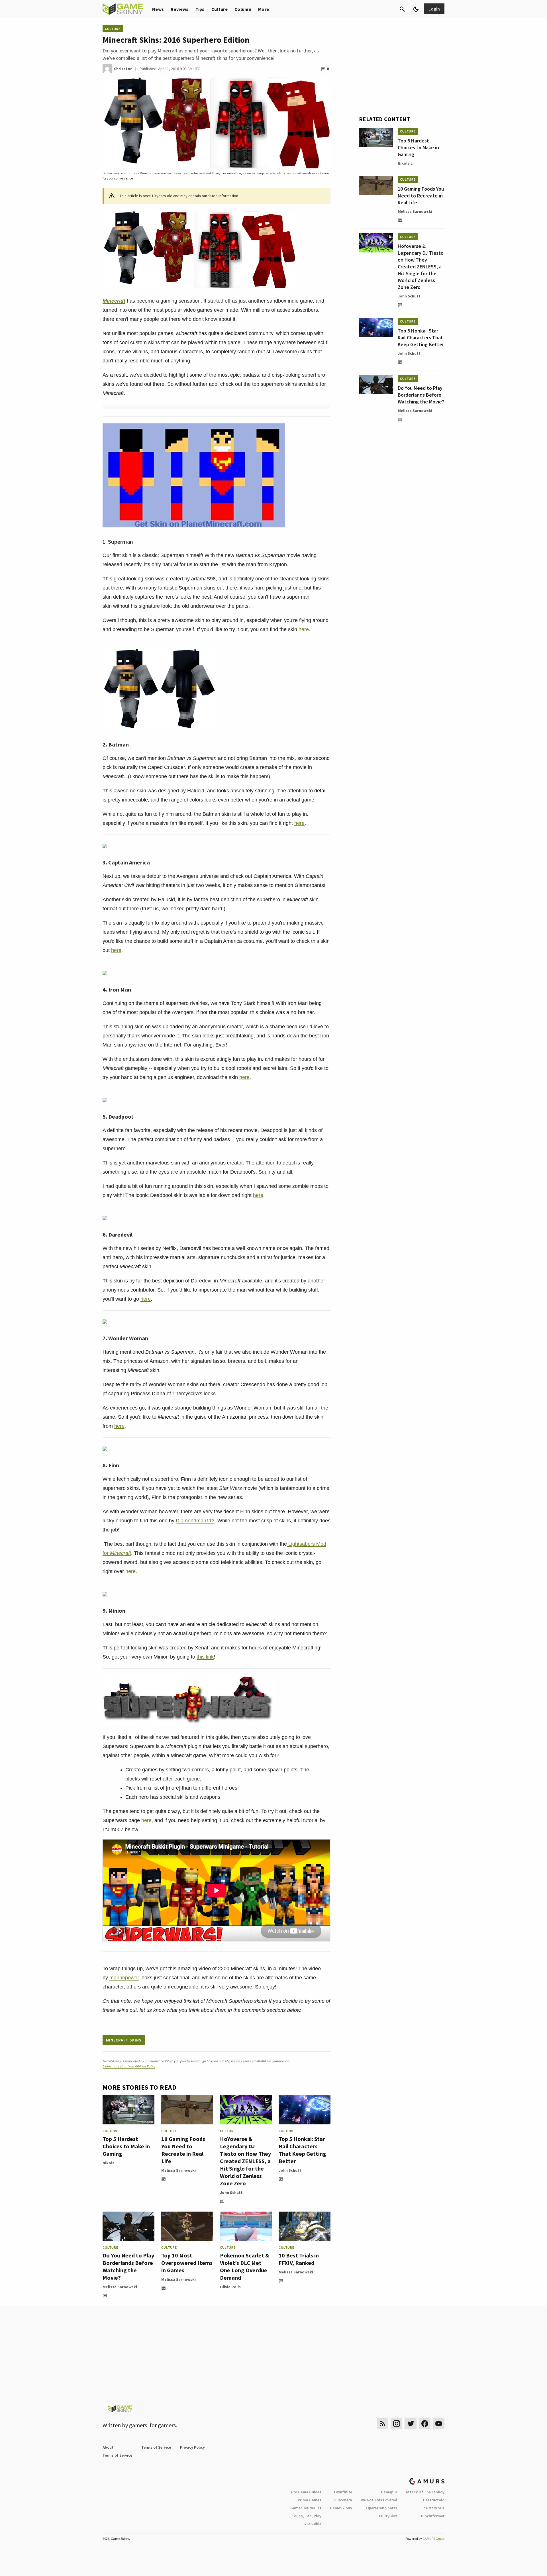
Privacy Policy (192, 2447)
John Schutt (231, 2192)
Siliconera (343, 2500)
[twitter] (411, 2423)
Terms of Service (156, 2447)
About (108, 2447)
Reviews (179, 9)
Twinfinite (343, 2492)
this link (205, 1657)
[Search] (402, 9)
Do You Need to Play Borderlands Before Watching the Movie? (128, 2266)
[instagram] (396, 2423)
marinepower (124, 1978)
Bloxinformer (433, 2516)
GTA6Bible (312, 2524)
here (304, 629)
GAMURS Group (433, 2539)
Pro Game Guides (306, 2492)
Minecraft (114, 301)
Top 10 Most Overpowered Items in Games (187, 2263)
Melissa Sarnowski (178, 2170)
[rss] (383, 2423)
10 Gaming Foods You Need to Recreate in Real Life (183, 2150)
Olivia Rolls (230, 2287)
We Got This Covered (379, 2500)
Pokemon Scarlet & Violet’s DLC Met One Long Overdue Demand (245, 2266)
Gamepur (389, 2492)
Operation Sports (382, 2508)
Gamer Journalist (306, 2508)
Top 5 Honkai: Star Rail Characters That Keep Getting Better (302, 2150)
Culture (220, 9)
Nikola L (110, 2163)
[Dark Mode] (416, 9)
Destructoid (434, 2500)
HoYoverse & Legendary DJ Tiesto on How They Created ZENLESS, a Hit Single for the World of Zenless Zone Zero (245, 2161)
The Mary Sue (433, 2508)
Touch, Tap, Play (307, 2516)
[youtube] (439, 2423)
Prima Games (310, 2500)
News (158, 9)
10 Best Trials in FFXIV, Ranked (299, 2259)
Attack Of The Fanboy (425, 2492)
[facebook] (425, 2423)
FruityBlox (388, 2516)
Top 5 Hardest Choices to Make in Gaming (126, 2146)
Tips (200, 9)
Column (243, 9)
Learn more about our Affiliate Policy (129, 2066)
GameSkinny (341, 2508)
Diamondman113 (195, 1521)
